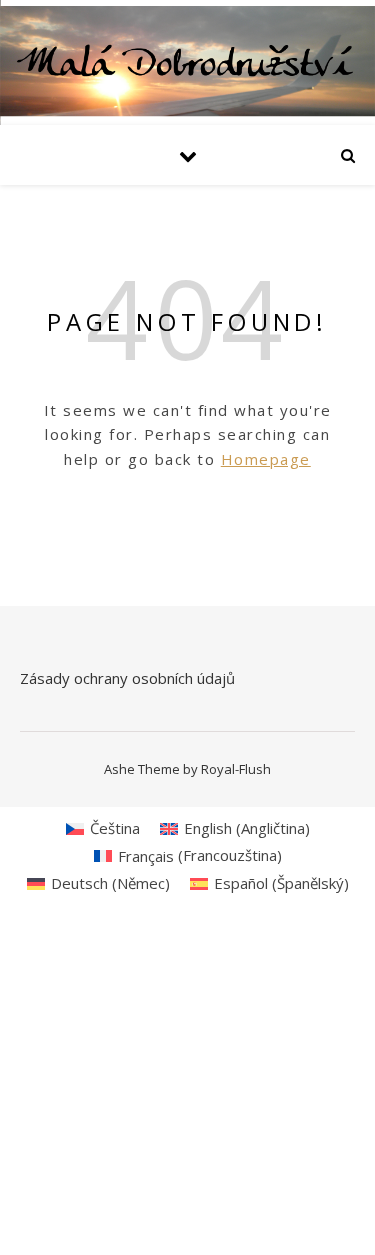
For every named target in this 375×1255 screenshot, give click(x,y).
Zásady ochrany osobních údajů (127, 678)
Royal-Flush (236, 769)
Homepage (266, 459)
